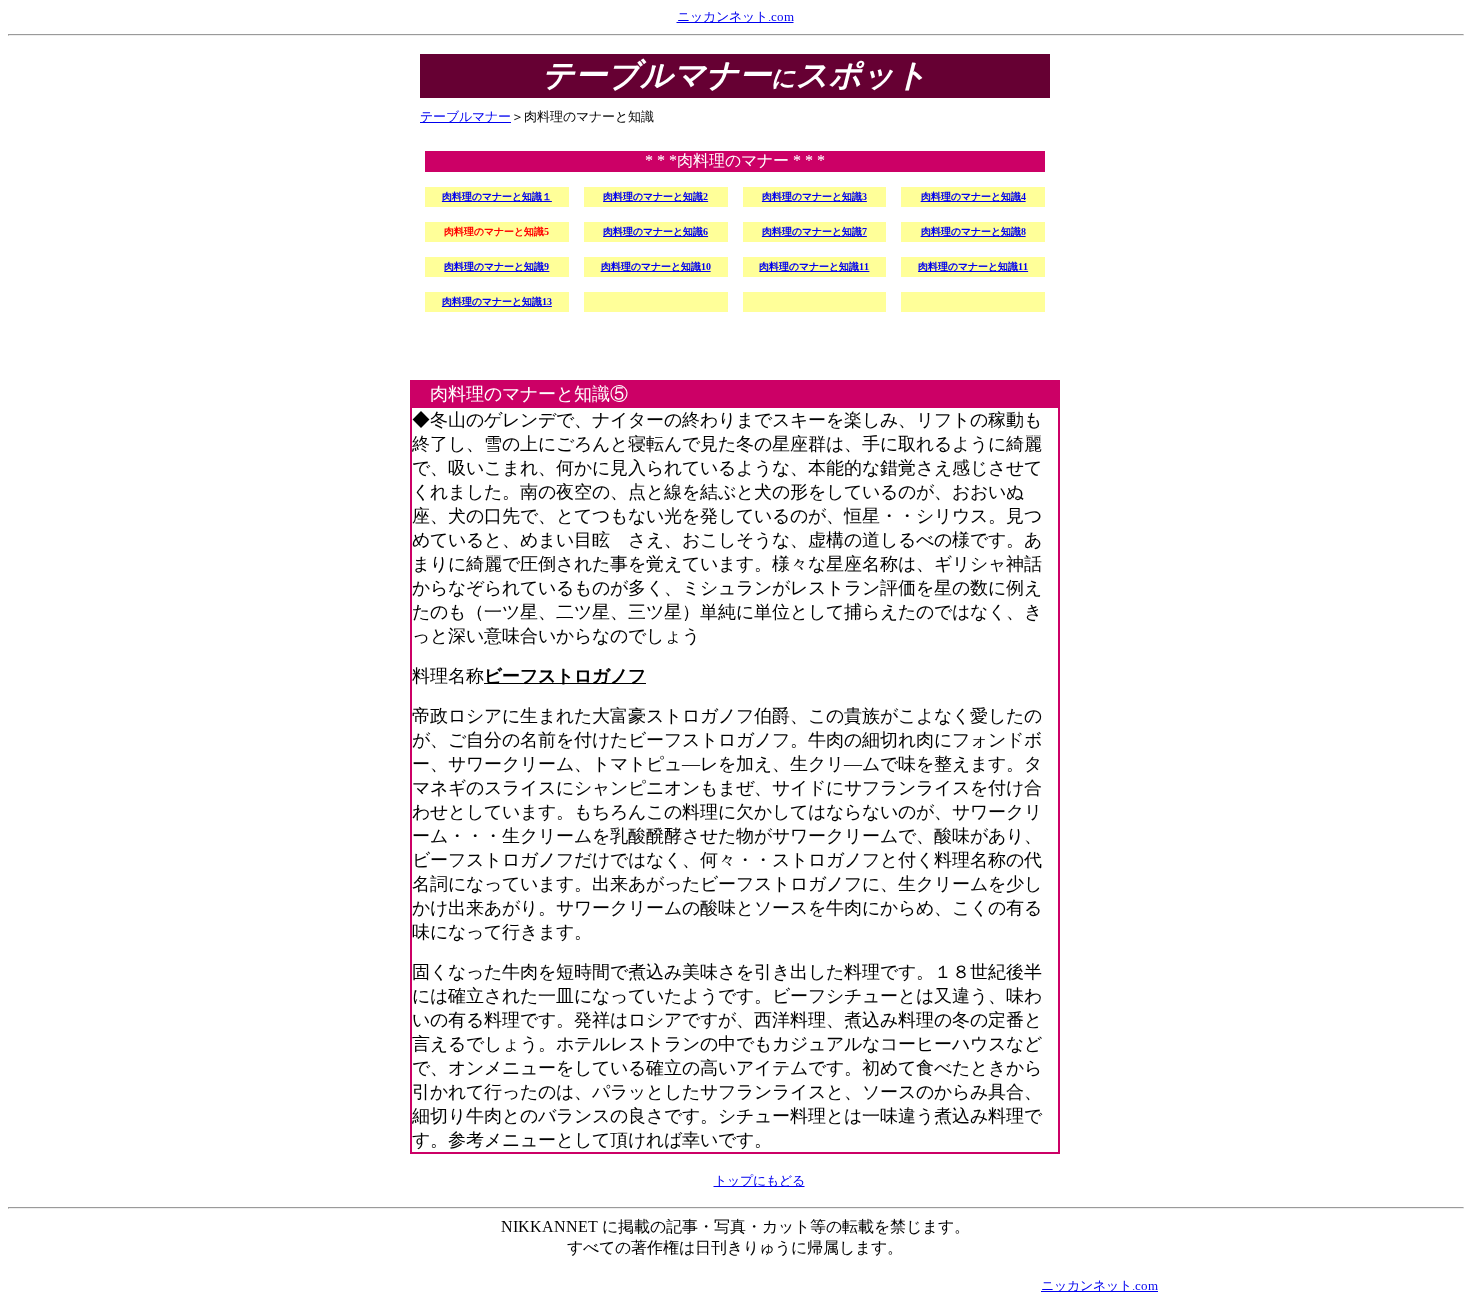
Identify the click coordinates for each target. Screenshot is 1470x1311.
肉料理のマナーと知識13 (497, 301)
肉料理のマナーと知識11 (814, 266)
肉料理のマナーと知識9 (496, 266)
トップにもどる (759, 1180)
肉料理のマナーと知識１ (497, 196)
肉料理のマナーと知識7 (814, 231)
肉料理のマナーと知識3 (814, 196)
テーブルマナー (465, 116)
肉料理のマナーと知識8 (973, 231)
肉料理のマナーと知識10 (656, 266)
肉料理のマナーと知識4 (973, 196)
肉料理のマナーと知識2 (655, 196)
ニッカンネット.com (735, 16)
